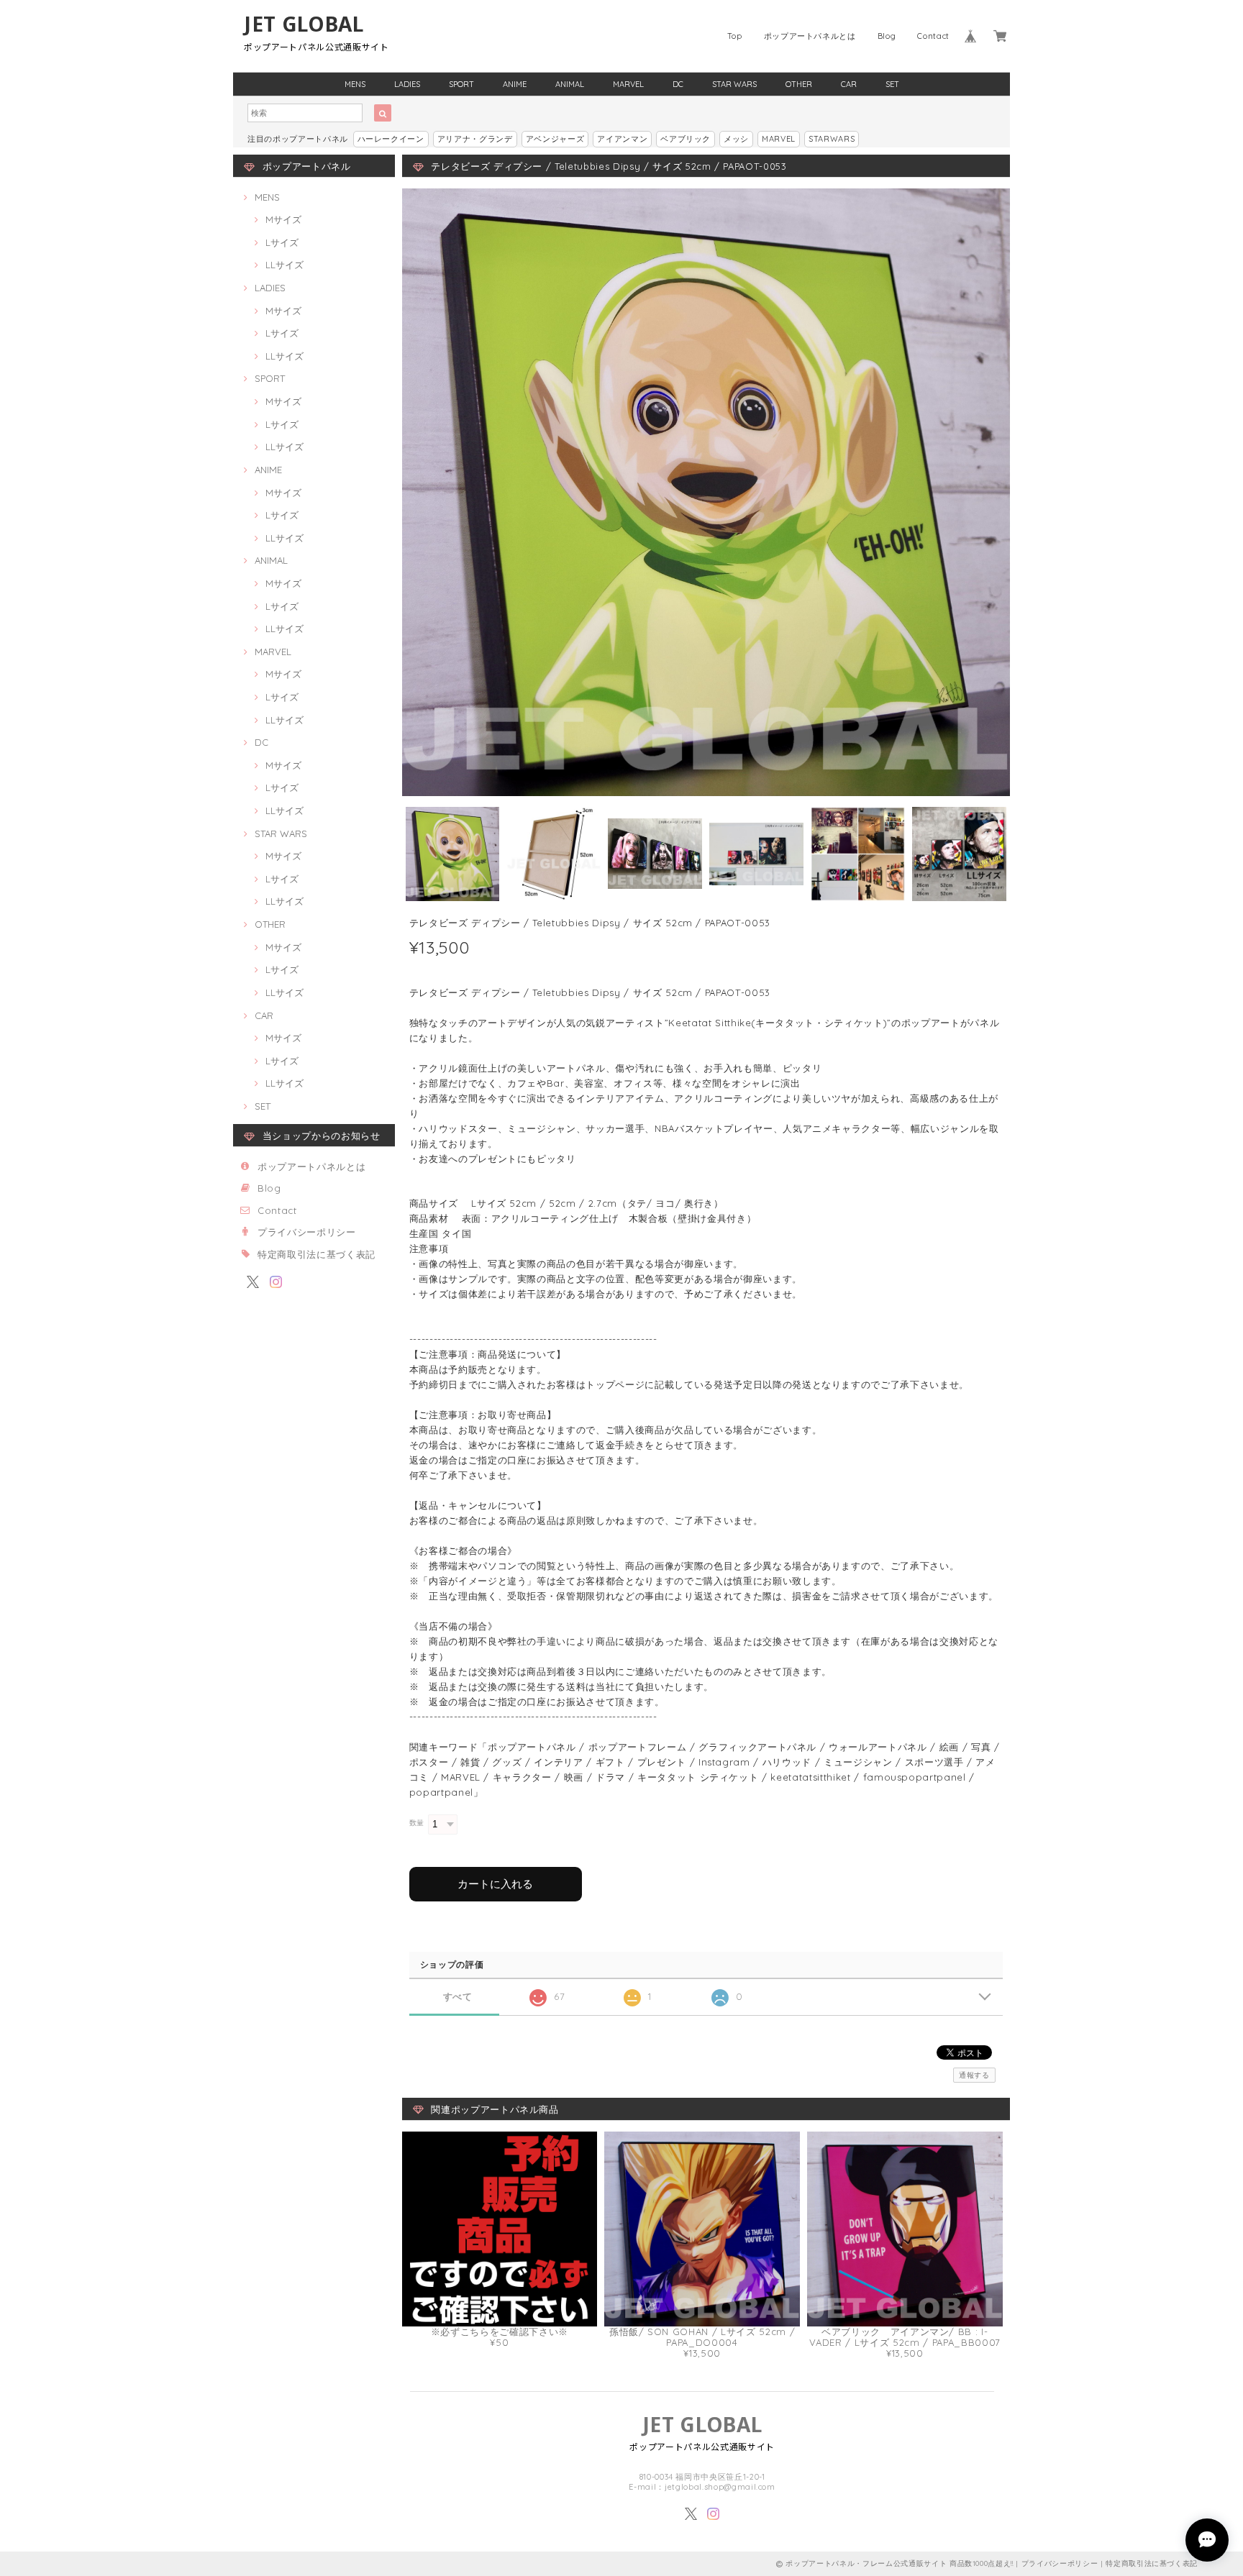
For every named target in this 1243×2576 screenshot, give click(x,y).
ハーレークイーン (391, 139)
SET (892, 84)
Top (735, 36)
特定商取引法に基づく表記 (317, 1254)
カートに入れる (495, 1884)
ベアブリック (686, 139)
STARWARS (832, 139)
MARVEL (628, 84)
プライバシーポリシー (307, 1232)
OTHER (799, 84)
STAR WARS (734, 84)
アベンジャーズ (555, 139)
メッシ (736, 139)
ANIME (515, 84)
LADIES (407, 84)
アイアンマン (622, 139)
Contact (933, 36)
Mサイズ (283, 219)
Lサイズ (282, 242)
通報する (974, 2075)
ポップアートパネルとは (810, 36)
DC (678, 84)
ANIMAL (570, 84)
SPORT (461, 84)
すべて (458, 1997)
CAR (849, 84)
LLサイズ (284, 265)
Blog (887, 36)
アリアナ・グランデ (475, 139)
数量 (417, 1823)
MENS (355, 84)
